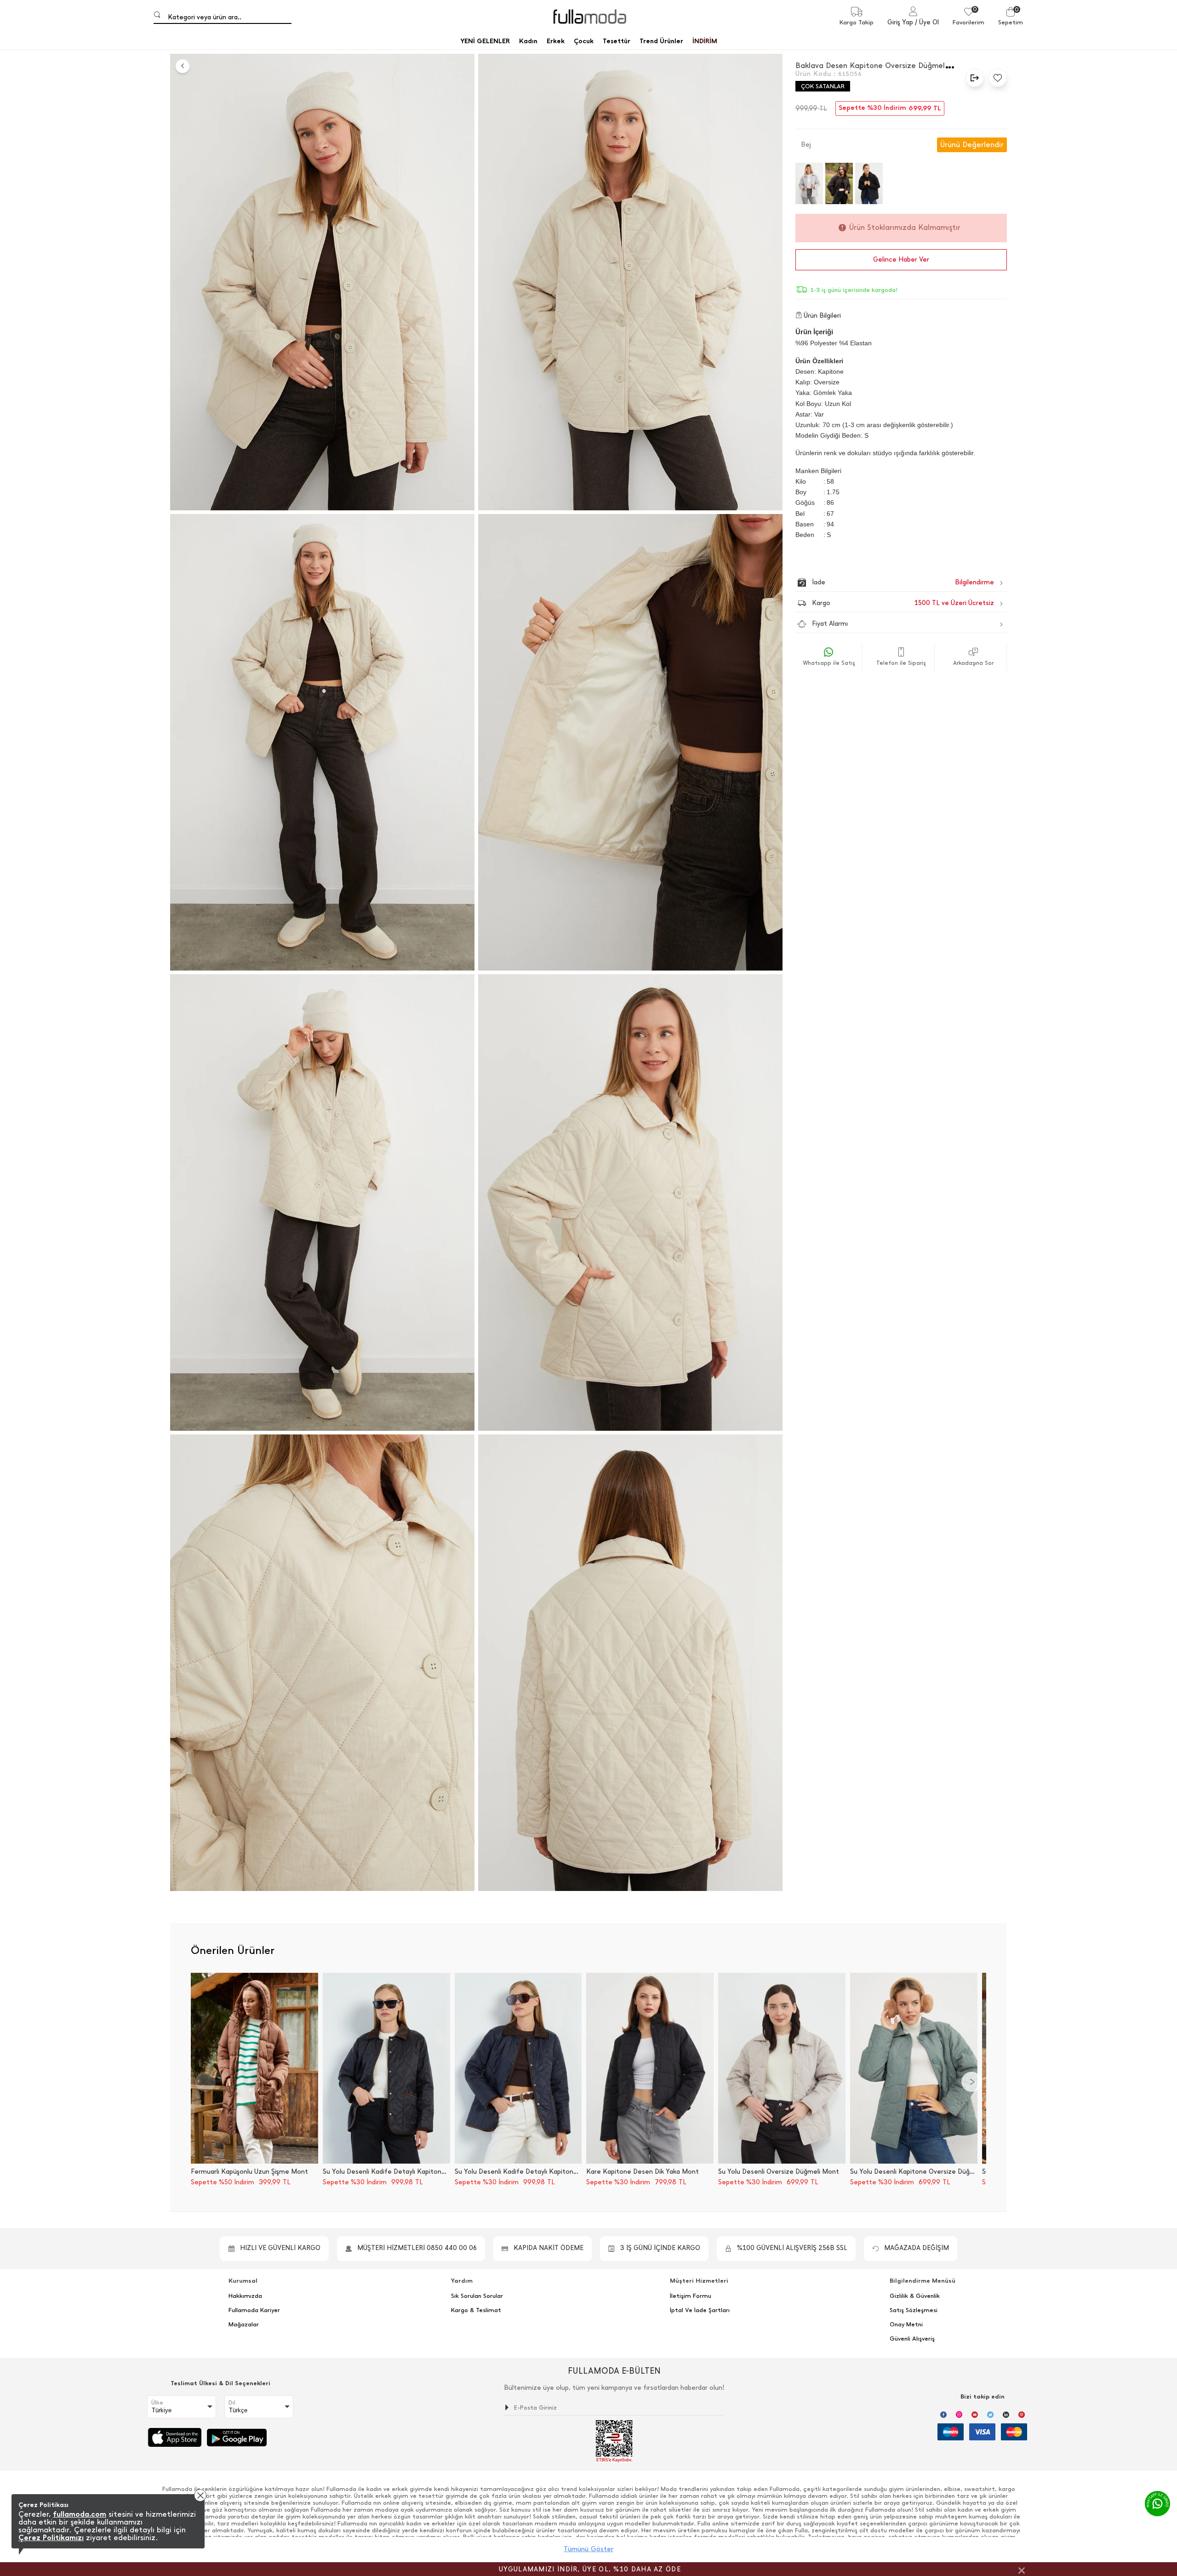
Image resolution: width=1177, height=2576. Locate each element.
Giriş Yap (900, 22)
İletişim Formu (691, 2296)
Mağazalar (244, 2325)
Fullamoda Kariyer (254, 2310)
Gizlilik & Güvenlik (915, 2296)
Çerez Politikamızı (51, 2538)
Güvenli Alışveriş (912, 2339)
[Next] (971, 2082)
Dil (232, 2403)
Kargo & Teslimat (476, 2310)
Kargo (903, 603)
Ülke (157, 2403)
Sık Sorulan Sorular (477, 2296)
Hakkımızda (245, 2296)
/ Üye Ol (927, 22)
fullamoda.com (80, 2514)
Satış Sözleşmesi (914, 2310)
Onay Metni (906, 2325)
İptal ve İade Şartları (700, 2310)
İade (883, 582)
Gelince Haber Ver (901, 260)
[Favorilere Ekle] (995, 78)
